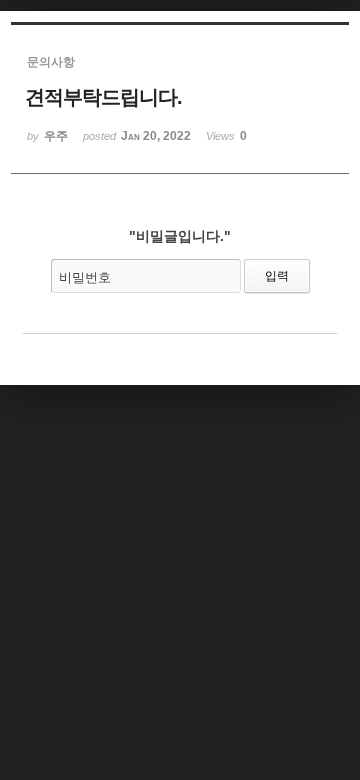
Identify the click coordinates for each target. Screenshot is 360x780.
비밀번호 (85, 277)
